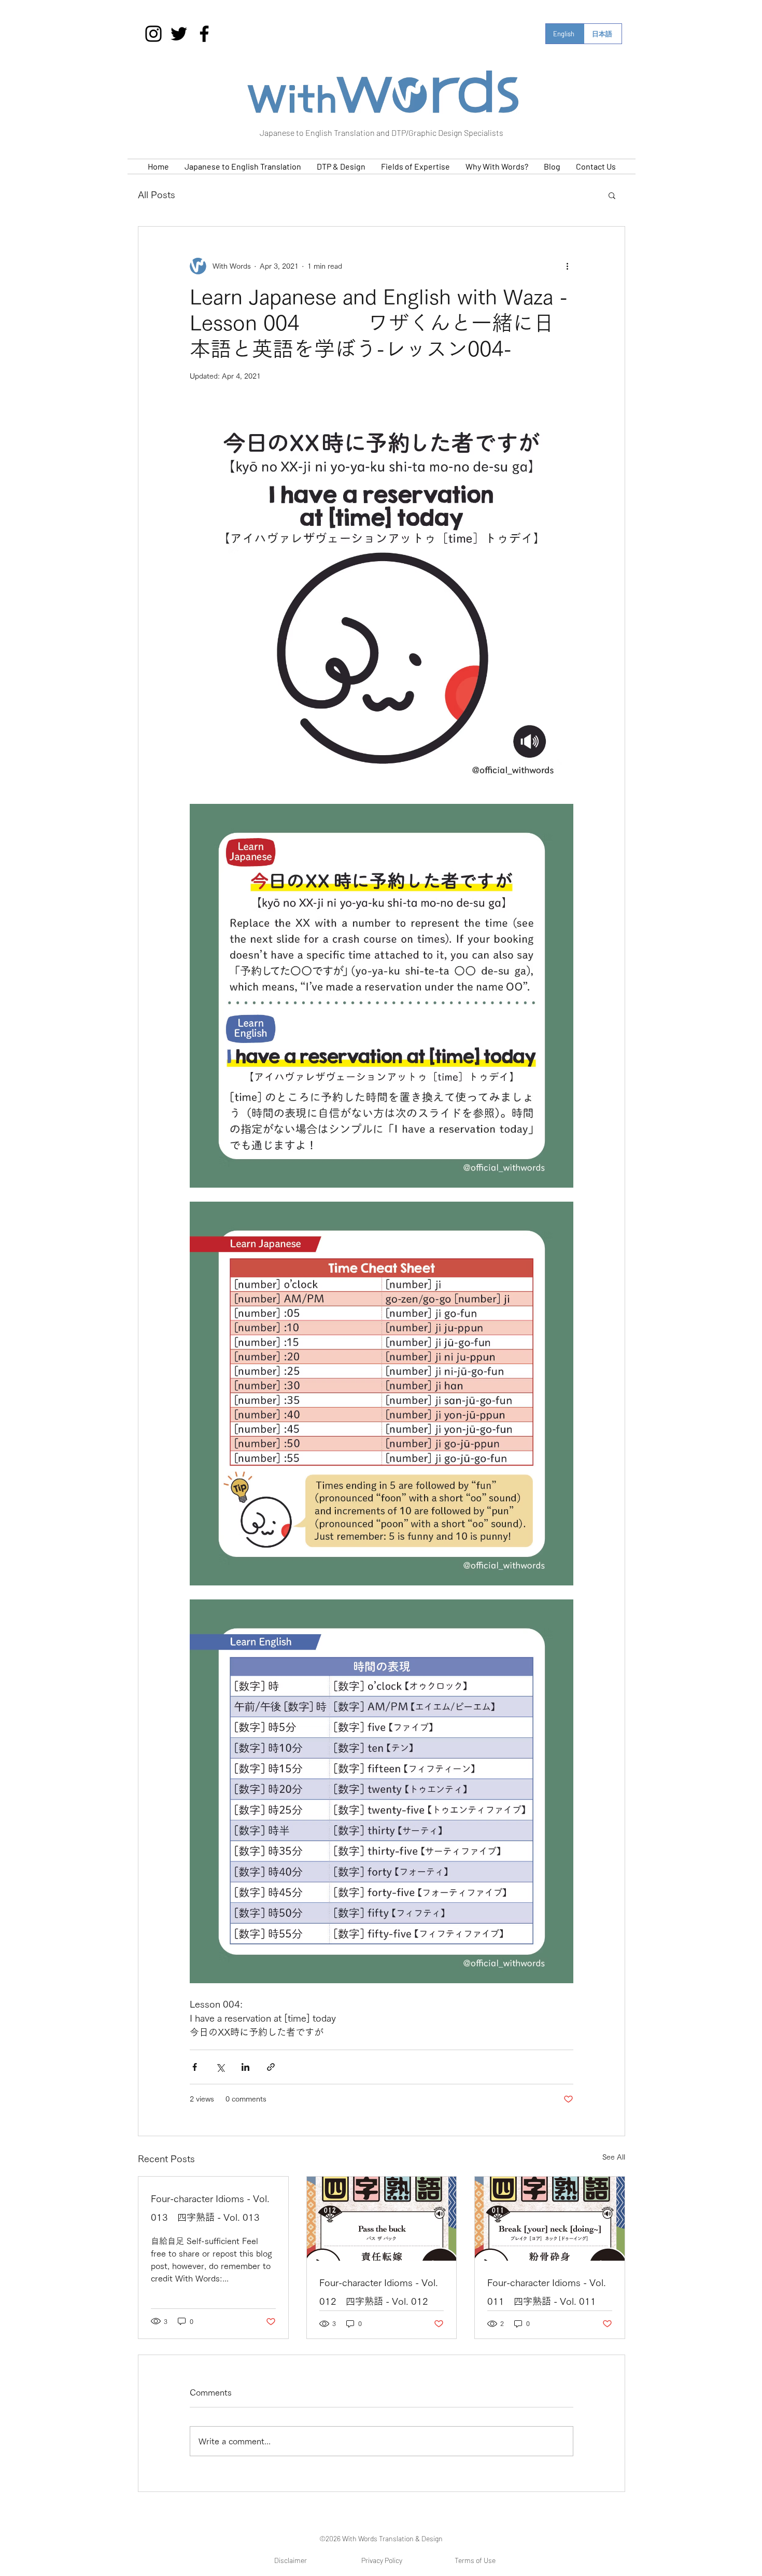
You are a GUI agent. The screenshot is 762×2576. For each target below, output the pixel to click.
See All (614, 2157)
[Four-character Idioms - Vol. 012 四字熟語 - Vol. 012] (382, 2219)
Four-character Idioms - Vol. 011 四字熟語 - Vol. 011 (547, 2292)
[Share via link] (271, 2067)
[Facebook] (204, 34)
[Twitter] (179, 34)
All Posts (157, 194)
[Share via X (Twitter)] (220, 2067)
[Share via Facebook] (195, 2067)
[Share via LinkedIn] (245, 2067)
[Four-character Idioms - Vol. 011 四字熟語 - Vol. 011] (550, 2219)
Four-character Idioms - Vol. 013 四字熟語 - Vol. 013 (210, 2208)
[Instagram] (153, 34)
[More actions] (567, 266)
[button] (612, 195)
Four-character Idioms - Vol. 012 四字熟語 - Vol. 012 (379, 2292)
